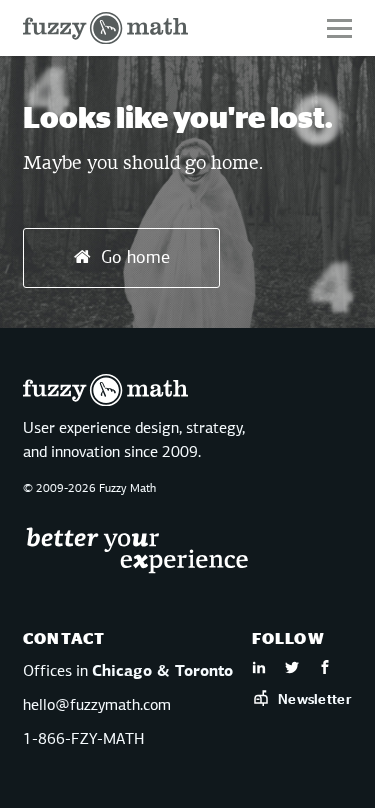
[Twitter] (292, 670)
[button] (339, 28)
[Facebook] (325, 670)
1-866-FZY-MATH (83, 740)
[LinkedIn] (259, 670)
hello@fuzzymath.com (97, 706)
